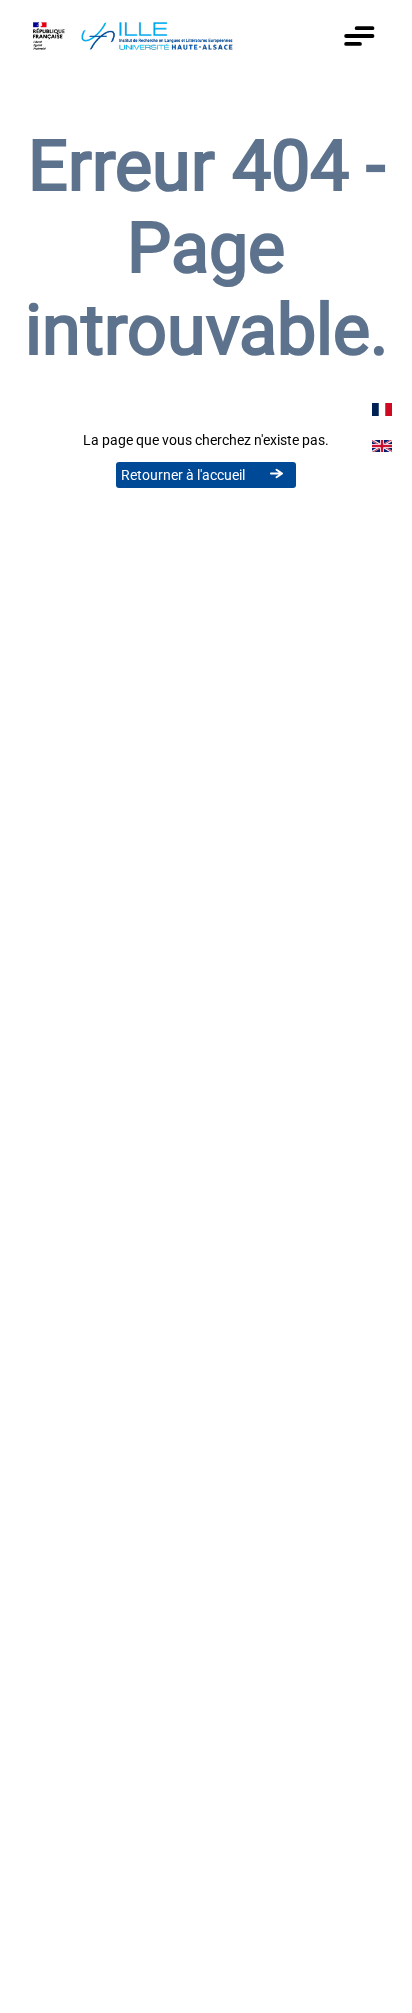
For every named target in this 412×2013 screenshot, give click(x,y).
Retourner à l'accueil (183, 475)
